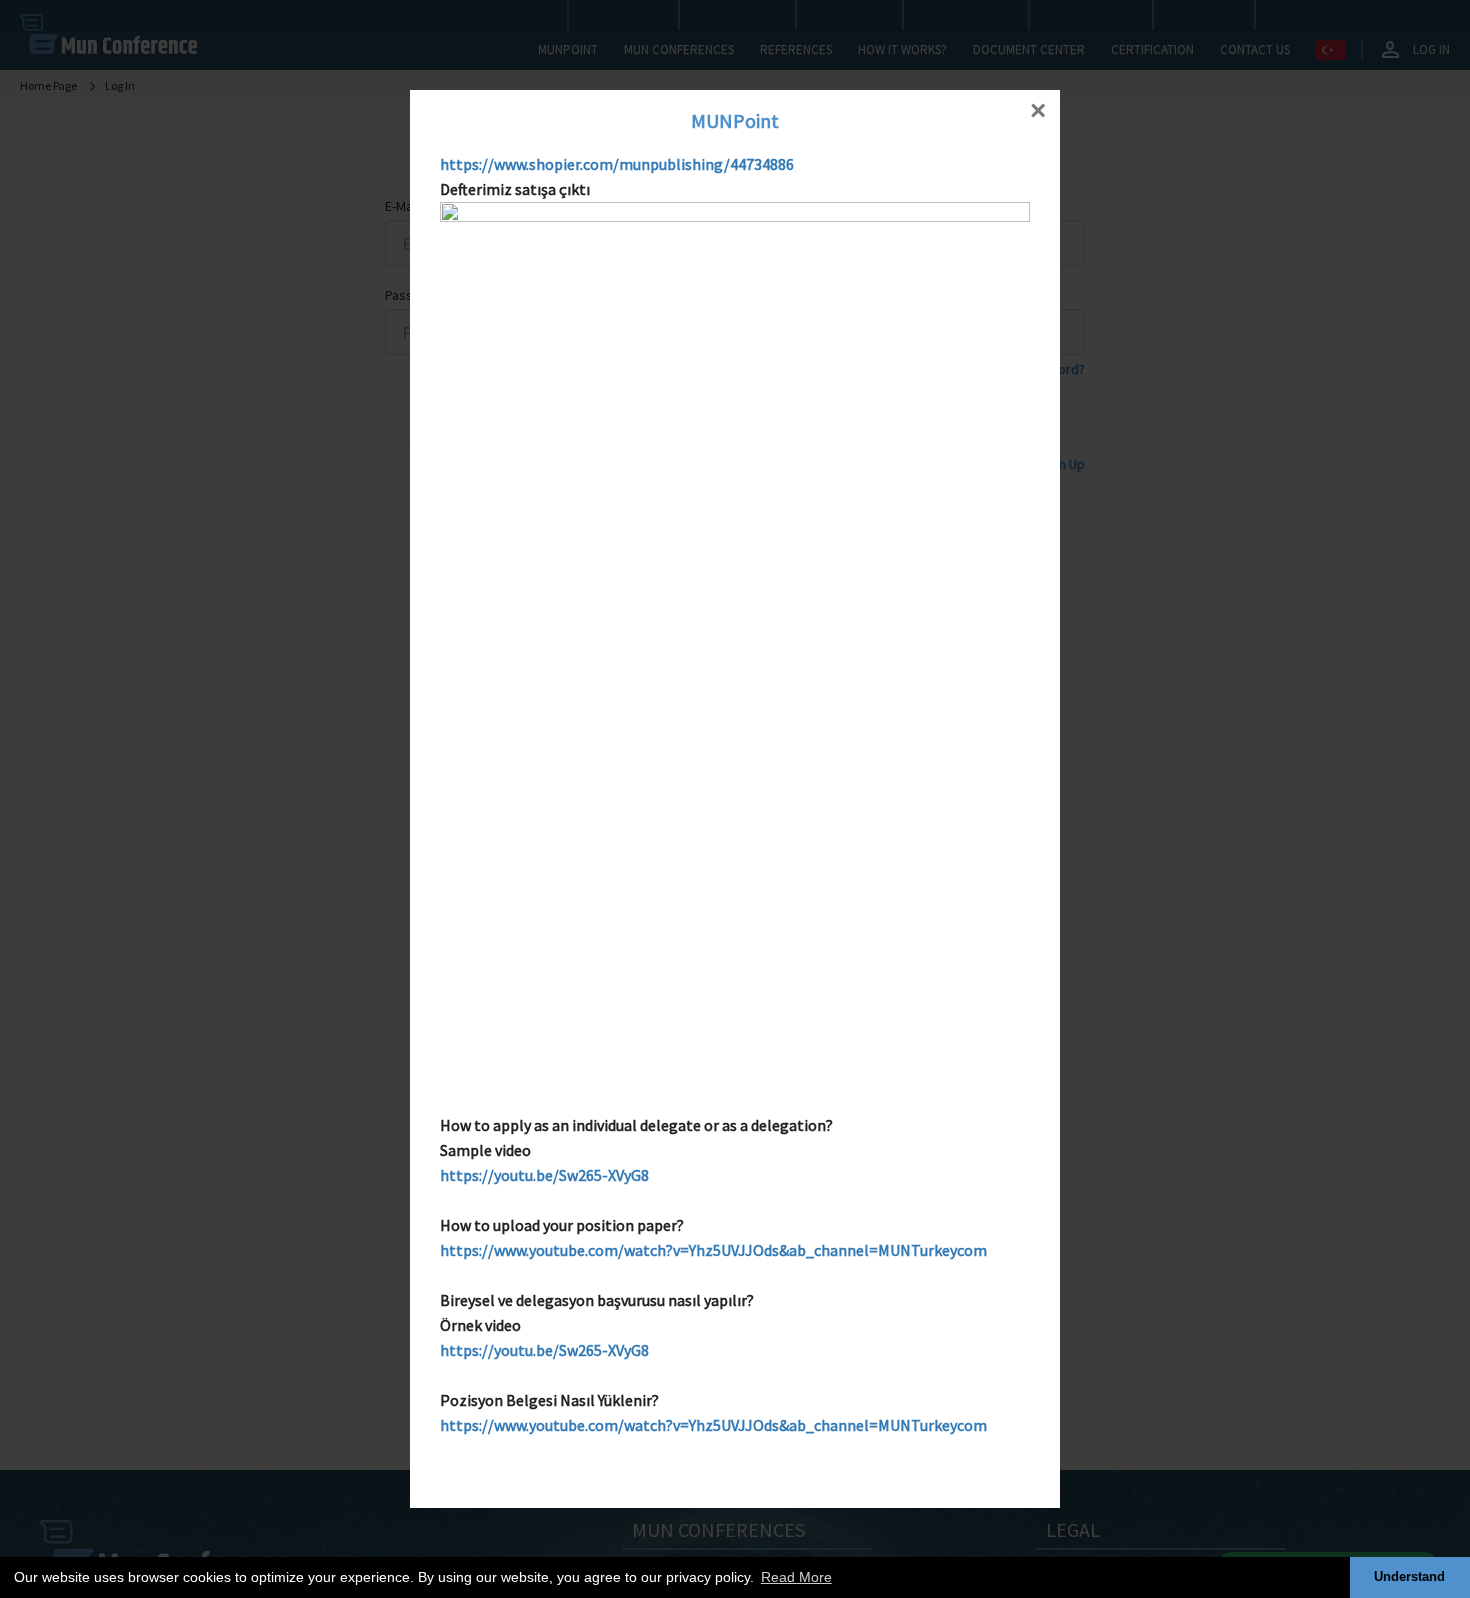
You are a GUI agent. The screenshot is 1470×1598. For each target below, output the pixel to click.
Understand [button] (1409, 1577)
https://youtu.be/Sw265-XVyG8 (544, 1175)
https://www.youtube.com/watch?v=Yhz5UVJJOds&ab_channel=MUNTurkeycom (713, 1250)
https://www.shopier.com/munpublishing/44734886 (617, 164)
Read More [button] (796, 1577)
